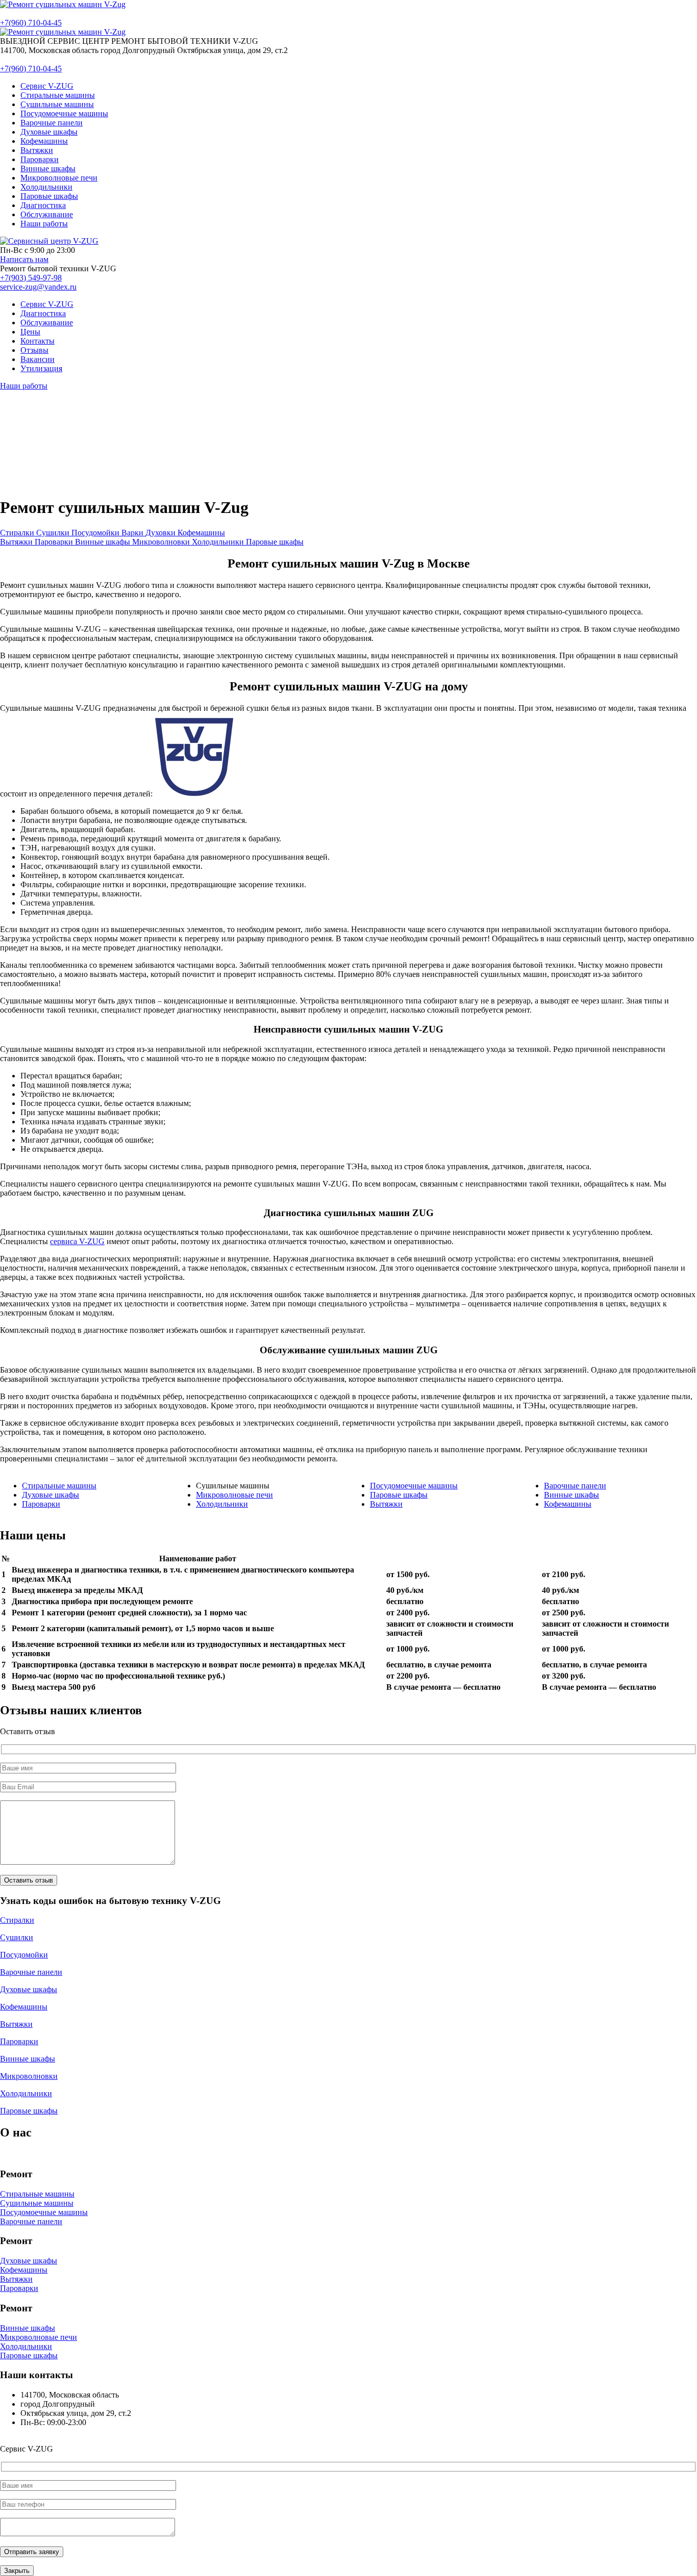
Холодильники (222, 1504)
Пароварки (41, 1504)
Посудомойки (24, 1955)
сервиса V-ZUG (77, 1241)
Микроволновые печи (234, 1495)
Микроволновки (29, 2076)
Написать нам (24, 259)
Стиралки (17, 1920)
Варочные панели (575, 1486)
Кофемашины (568, 1504)
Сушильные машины (37, 2203)
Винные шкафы (571, 1495)
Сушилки (17, 1937)
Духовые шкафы (51, 1495)
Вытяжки (386, 1504)
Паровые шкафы (399, 1495)
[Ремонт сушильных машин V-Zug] (63, 4)
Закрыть (17, 2571)
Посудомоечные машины (414, 1486)
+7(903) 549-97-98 (31, 278)
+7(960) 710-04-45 (31, 23)
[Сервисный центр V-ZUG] (49, 241)
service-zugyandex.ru (38, 287)
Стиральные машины (59, 1486)
